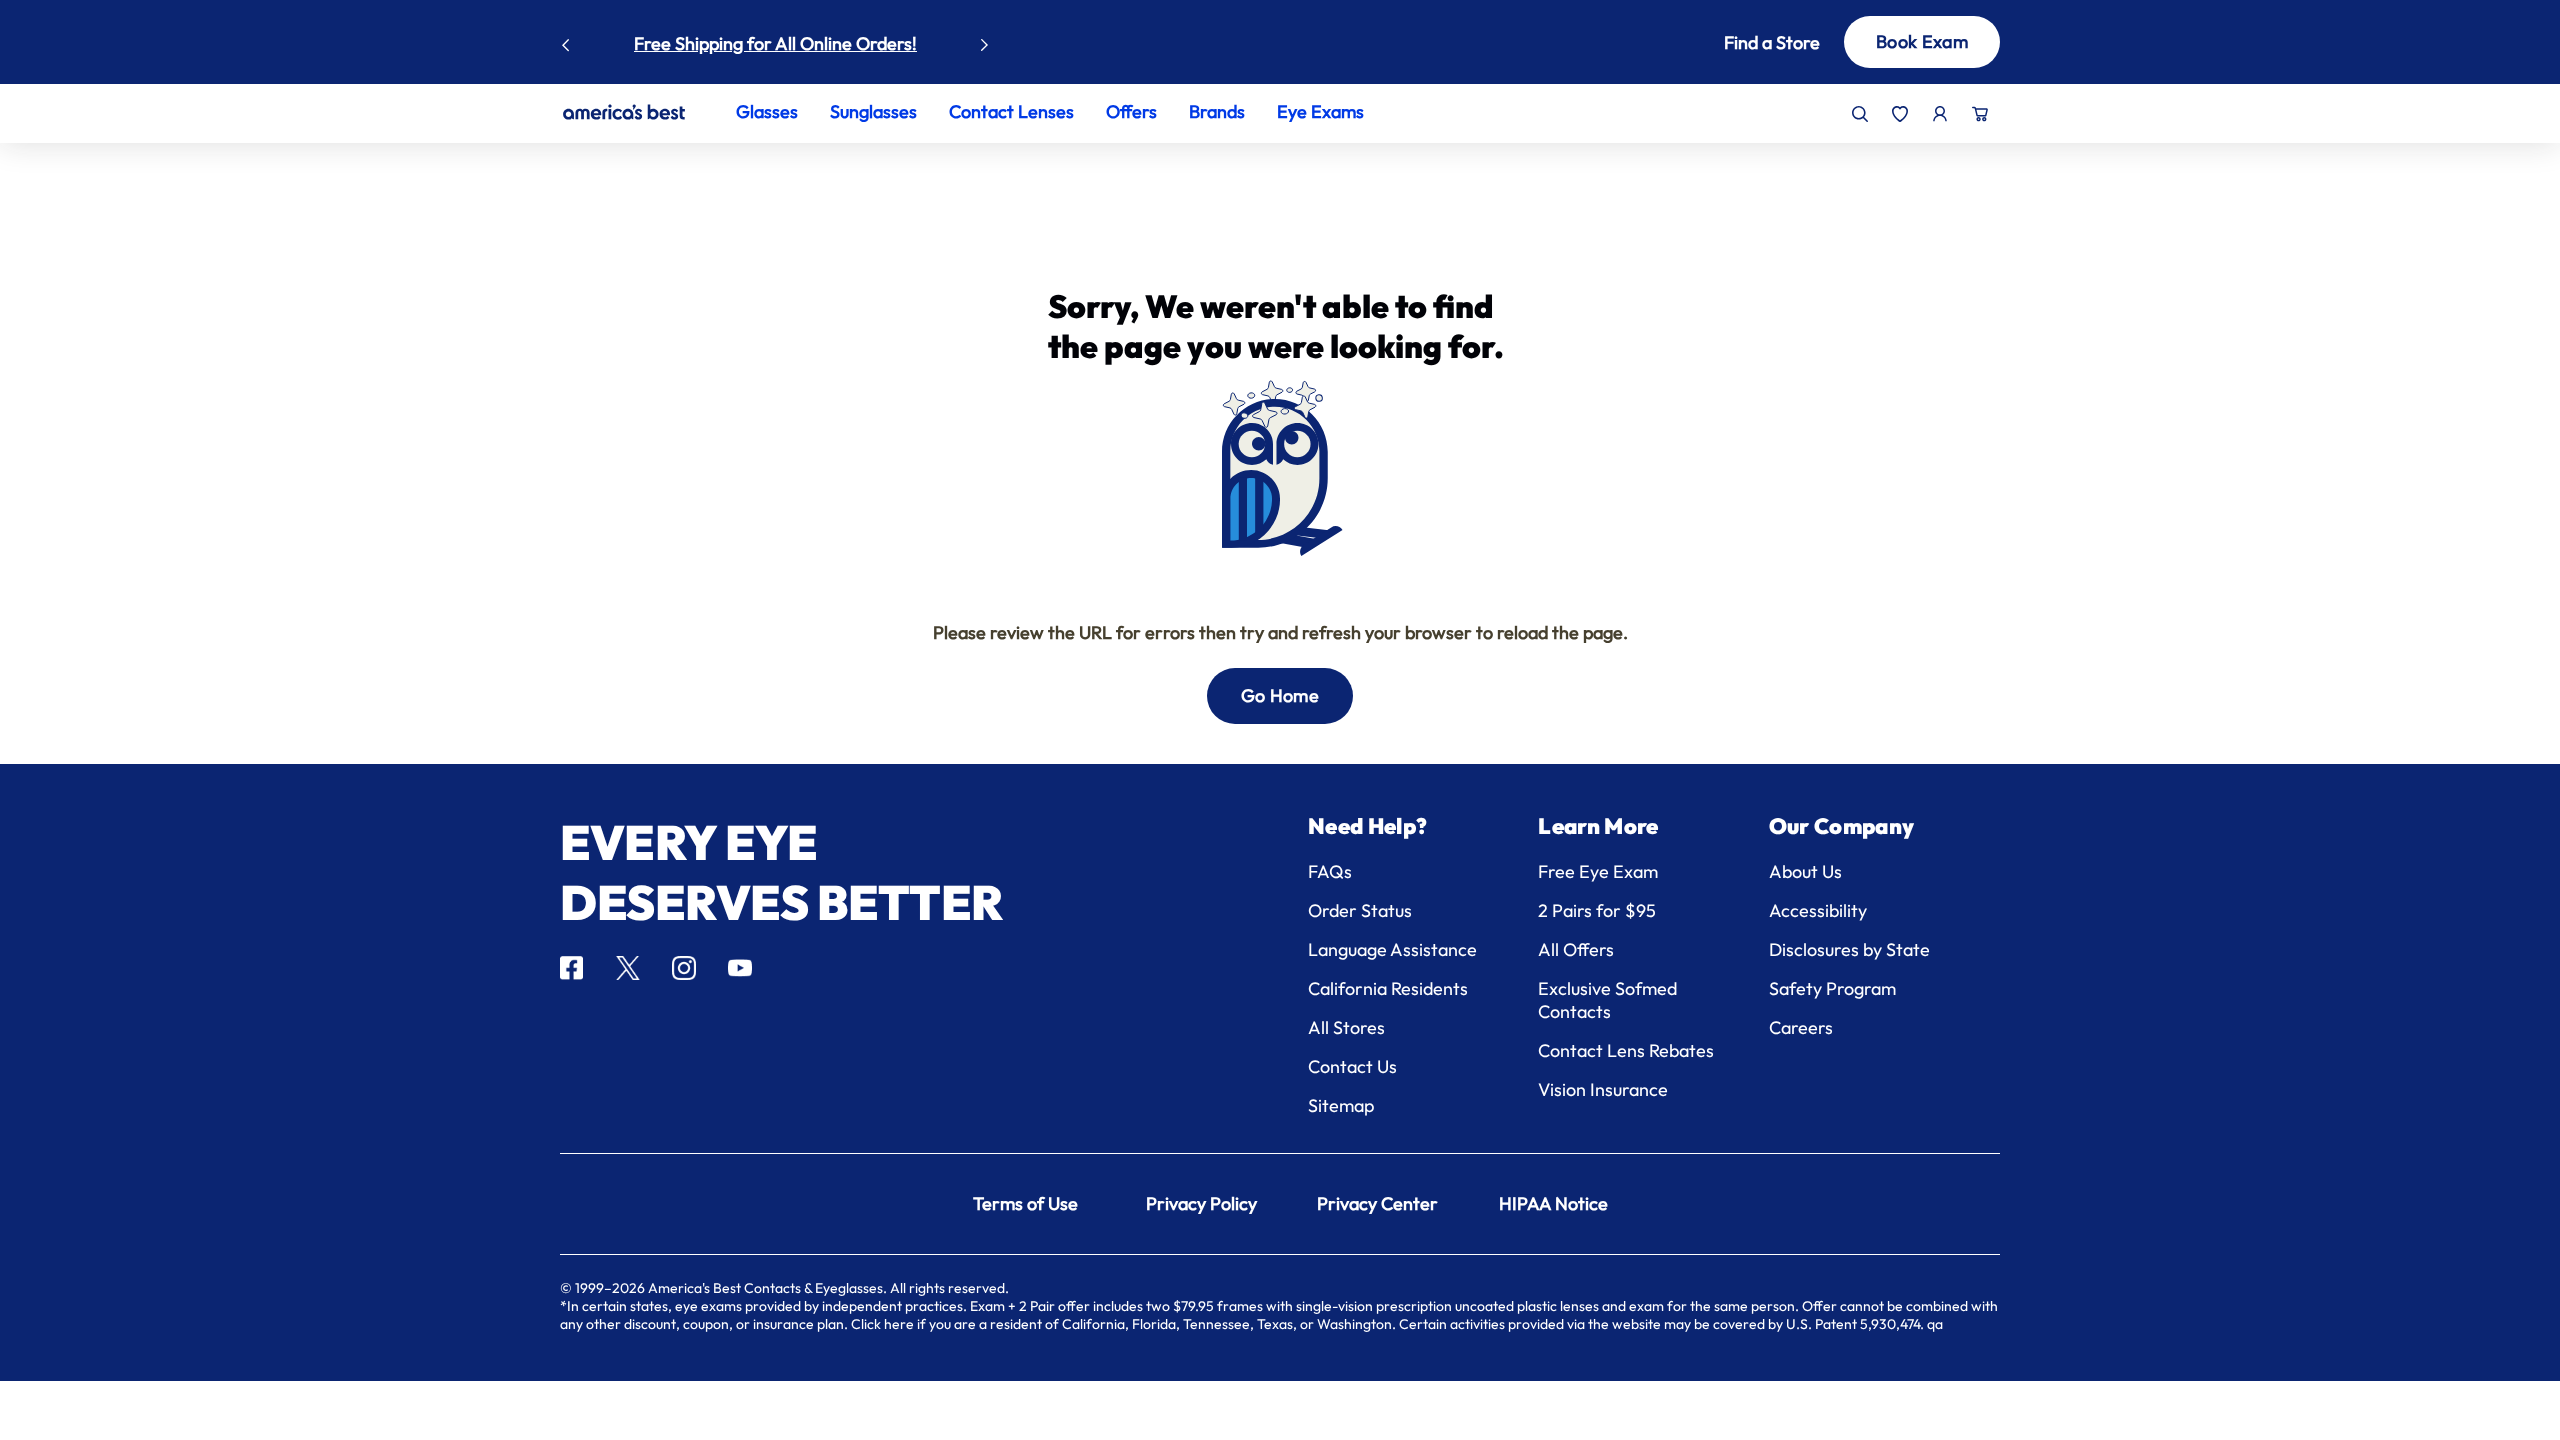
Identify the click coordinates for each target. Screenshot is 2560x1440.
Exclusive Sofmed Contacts (1607, 1000)
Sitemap (1341, 1105)
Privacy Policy (1201, 1203)
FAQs (1330, 871)
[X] (628, 968)
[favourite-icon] (1900, 114)
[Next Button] (985, 40)
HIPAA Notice (1553, 1203)
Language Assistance (1392, 949)
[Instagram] (684, 968)
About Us (1805, 871)
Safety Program (1832, 988)
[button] (1742, 42)
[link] (624, 112)
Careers (1801, 1027)
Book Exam (1922, 41)
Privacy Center (1377, 1203)
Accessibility (1818, 910)
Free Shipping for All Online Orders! (775, 43)
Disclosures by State (1849, 949)
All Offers (1576, 949)
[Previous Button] (566, 40)
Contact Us (1352, 1066)
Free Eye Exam (1598, 871)
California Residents (1388, 988)
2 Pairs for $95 (1597, 910)
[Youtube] (740, 968)
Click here (882, 1324)
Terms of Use (1025, 1203)
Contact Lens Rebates (1626, 1050)
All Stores (1346, 1027)
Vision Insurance (1603, 1089)
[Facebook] (571, 968)
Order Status (1360, 910)
